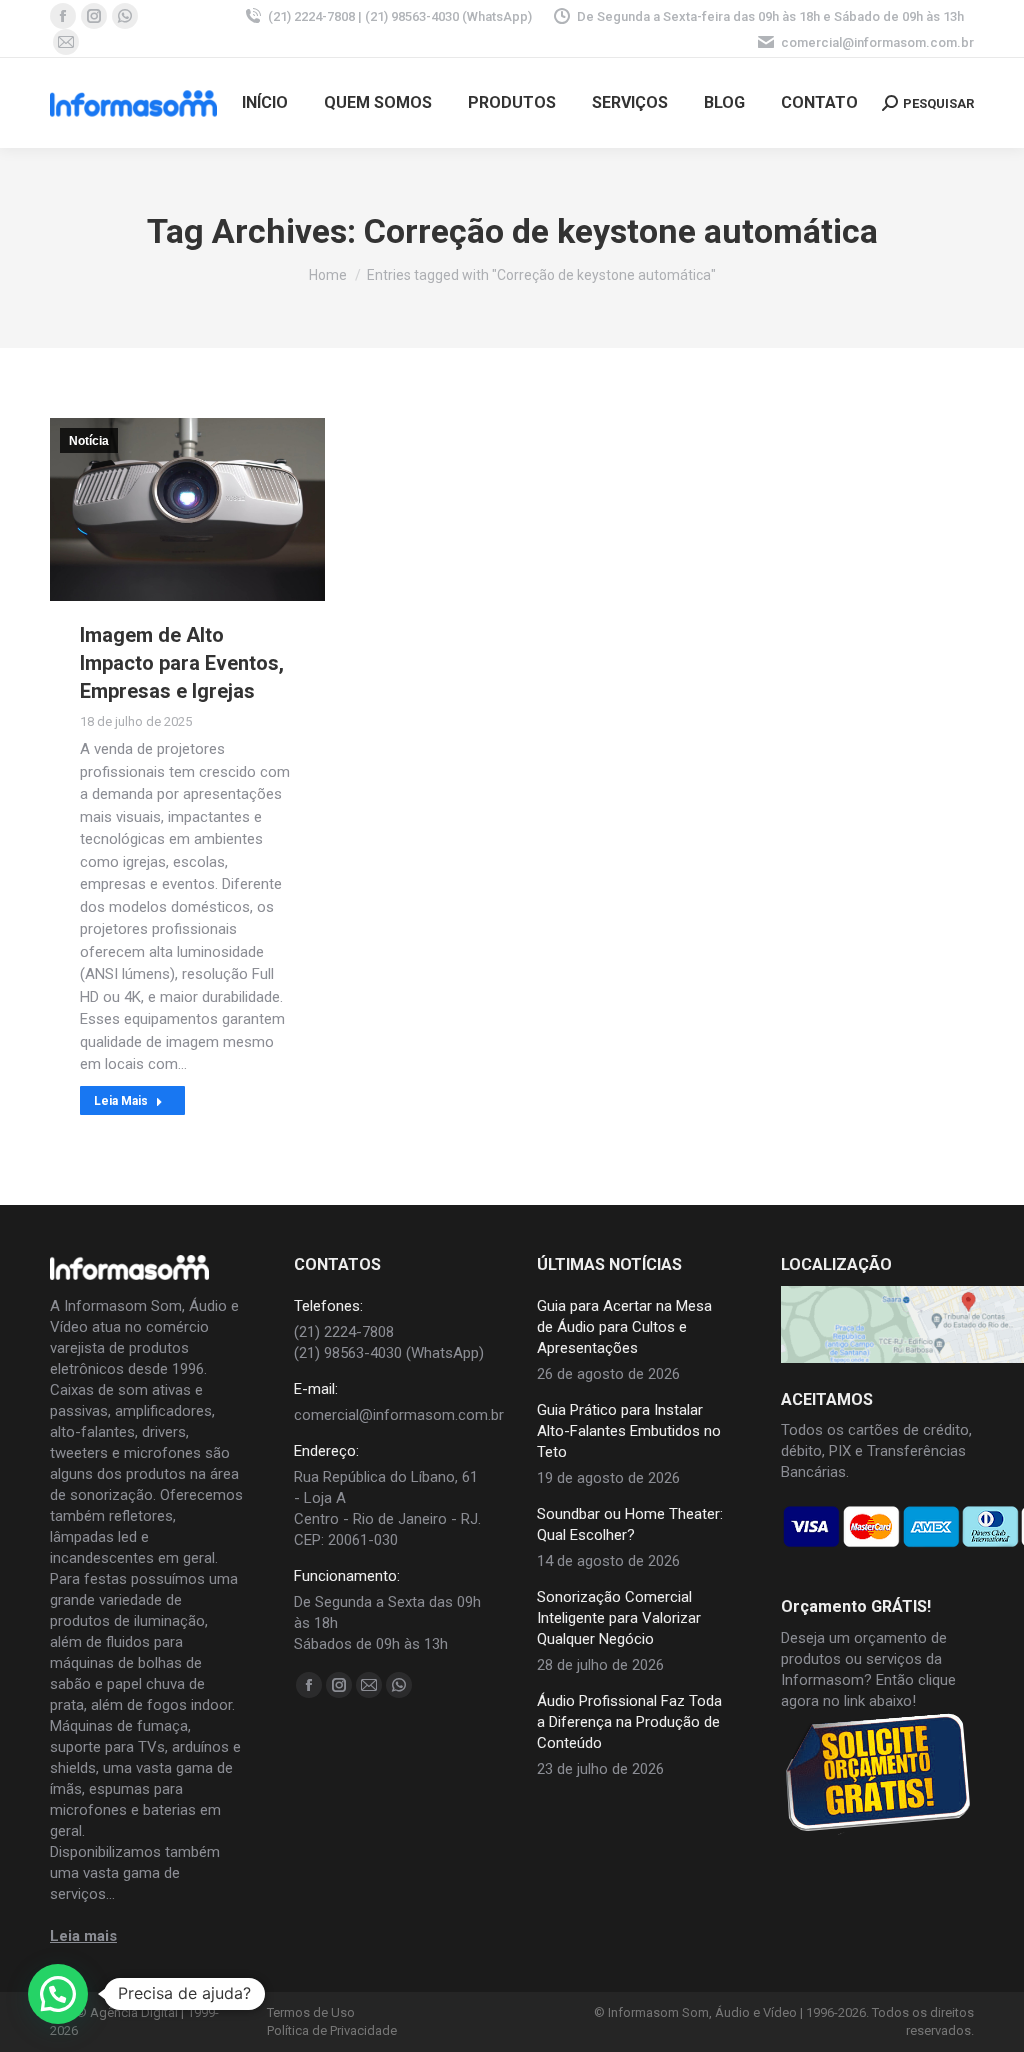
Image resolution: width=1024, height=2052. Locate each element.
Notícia (89, 441)
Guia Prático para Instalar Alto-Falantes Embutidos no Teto (629, 1431)
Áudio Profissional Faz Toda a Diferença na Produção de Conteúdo (629, 1722)
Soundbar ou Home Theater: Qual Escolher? (630, 1524)
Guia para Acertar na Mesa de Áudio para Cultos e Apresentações (624, 1327)
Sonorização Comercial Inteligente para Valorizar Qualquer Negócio (619, 1618)
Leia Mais (121, 1101)
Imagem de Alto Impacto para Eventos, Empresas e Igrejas (182, 663)
